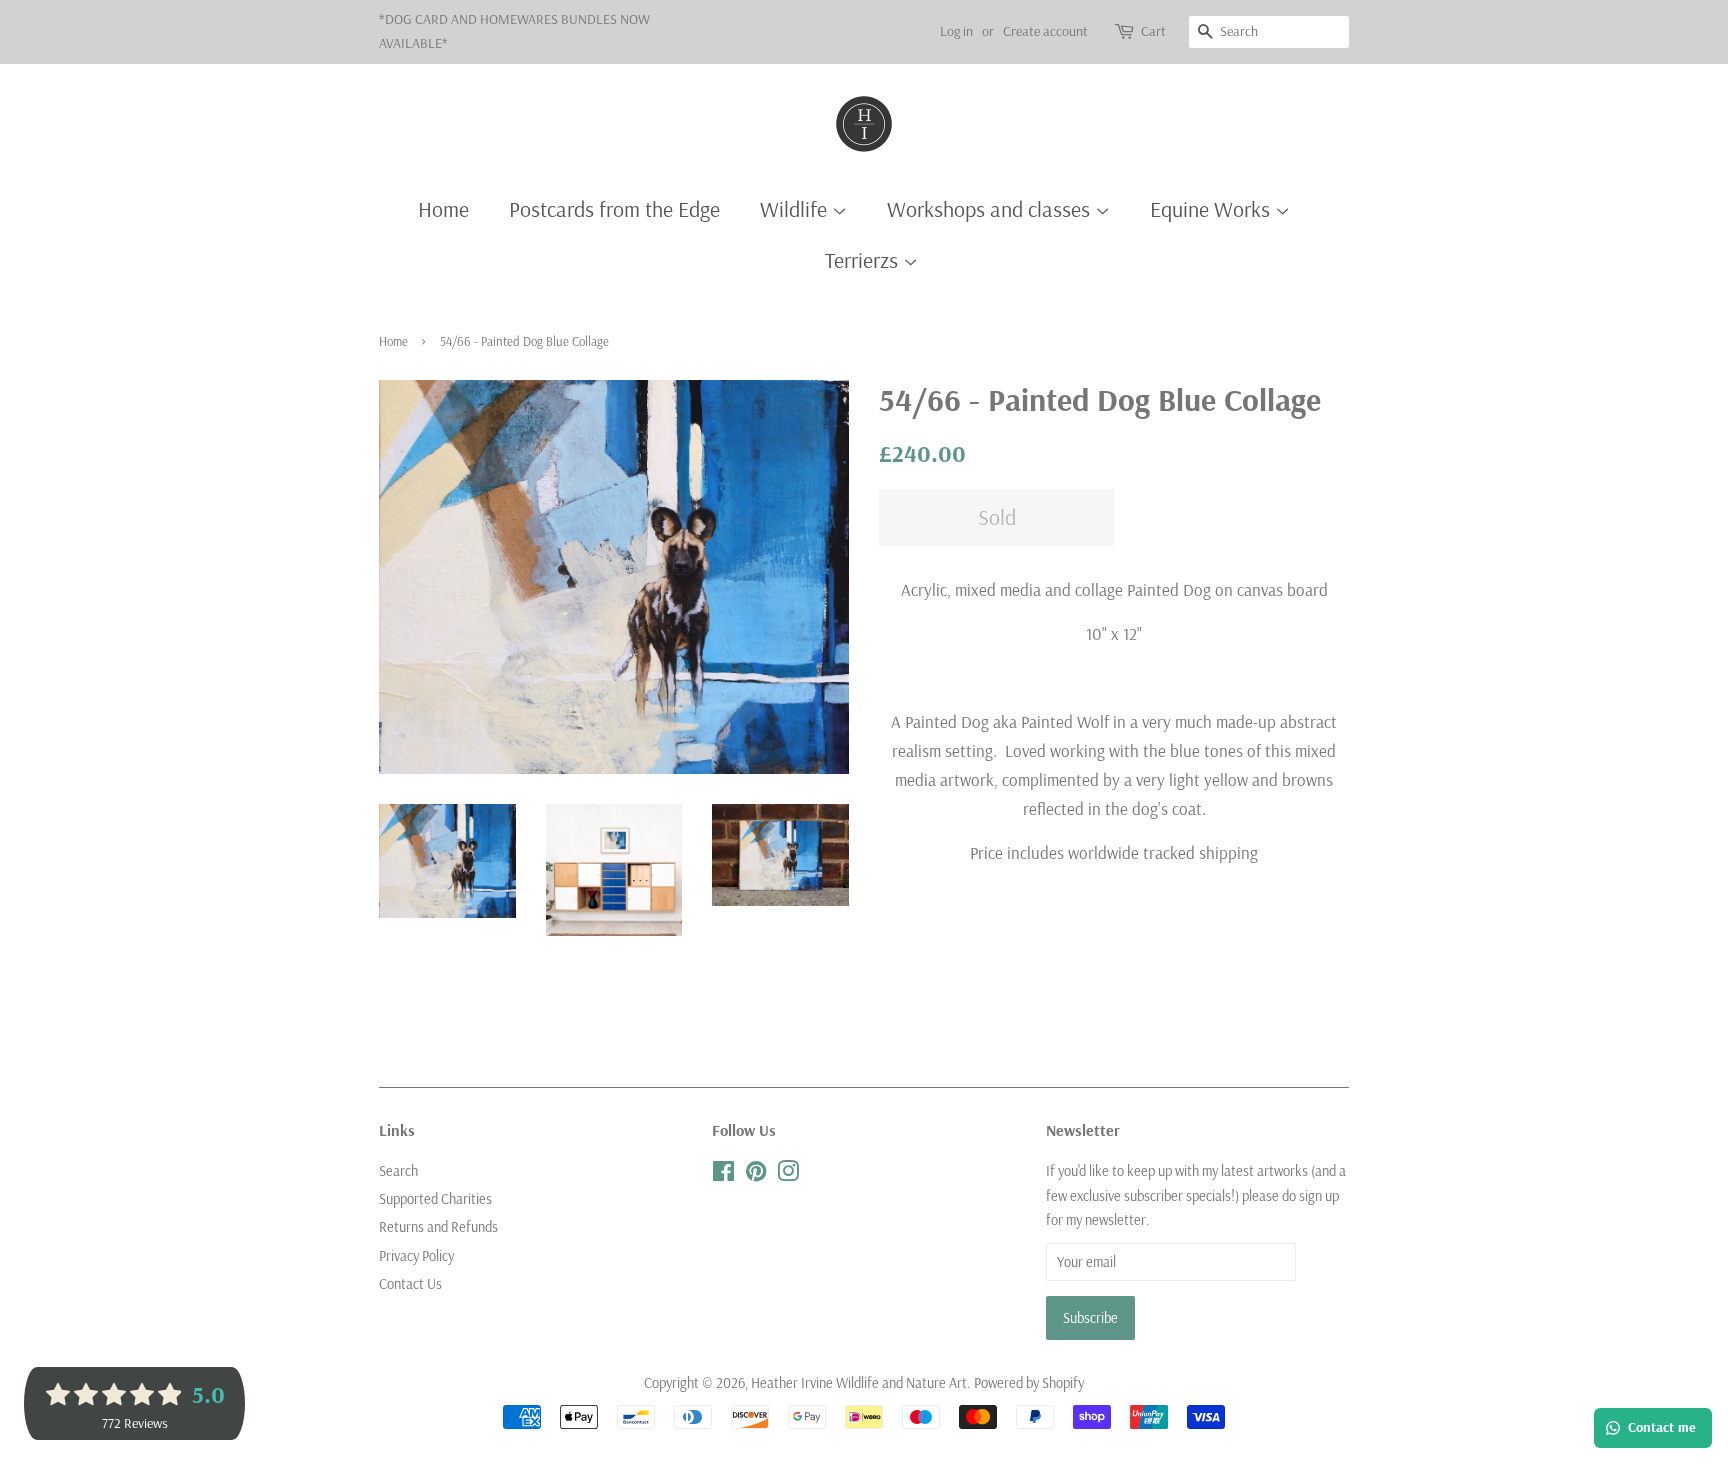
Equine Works (1212, 209)
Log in (956, 31)
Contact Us (410, 1284)
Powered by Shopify (1029, 1383)
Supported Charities (435, 1199)
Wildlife (796, 209)
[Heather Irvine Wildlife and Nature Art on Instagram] (788, 1175)
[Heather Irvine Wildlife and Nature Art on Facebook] (723, 1175)
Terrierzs (864, 260)
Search (398, 1171)
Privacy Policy (416, 1256)
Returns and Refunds (438, 1227)
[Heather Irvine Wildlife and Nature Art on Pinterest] (756, 1175)
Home (443, 209)
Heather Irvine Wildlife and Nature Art (859, 1383)
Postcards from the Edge (614, 209)
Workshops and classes (991, 209)
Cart (1153, 31)
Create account (1045, 31)
